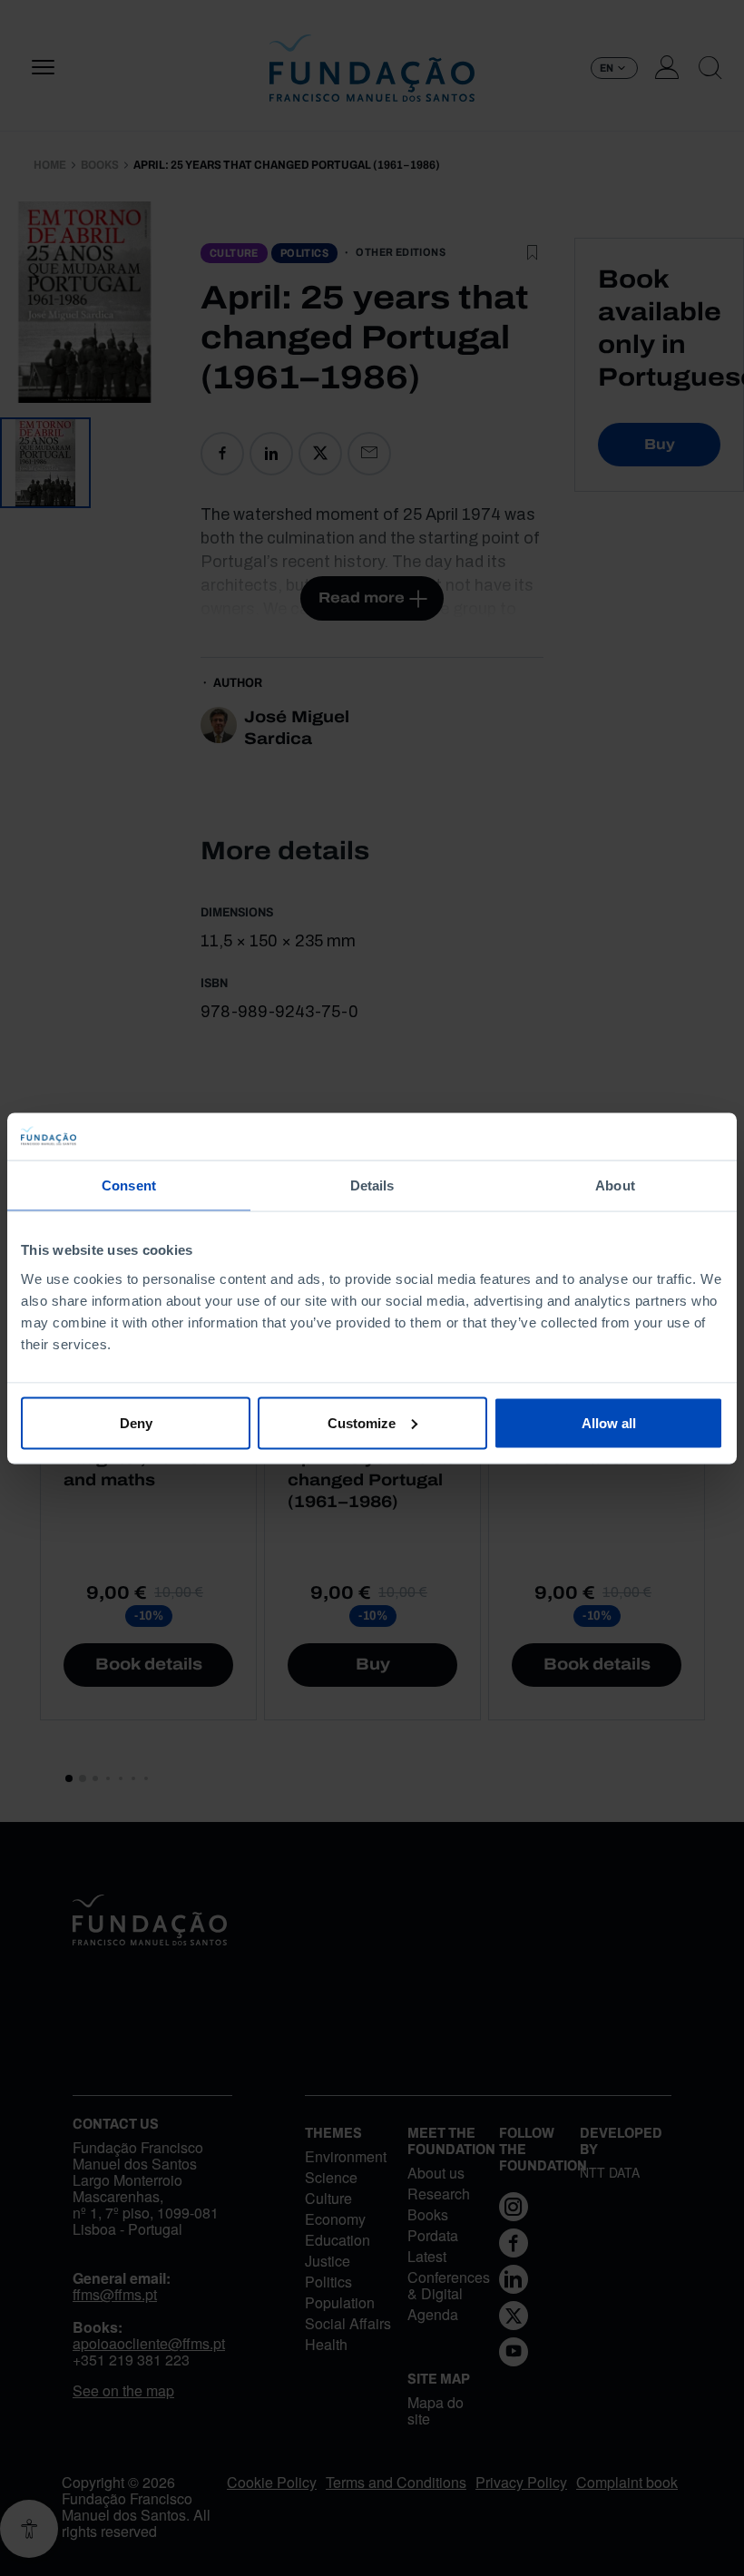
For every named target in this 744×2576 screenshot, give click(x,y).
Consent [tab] (129, 1185)
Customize (362, 1422)
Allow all (609, 1422)
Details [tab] (372, 1185)
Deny (136, 1422)
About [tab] (615, 1185)
